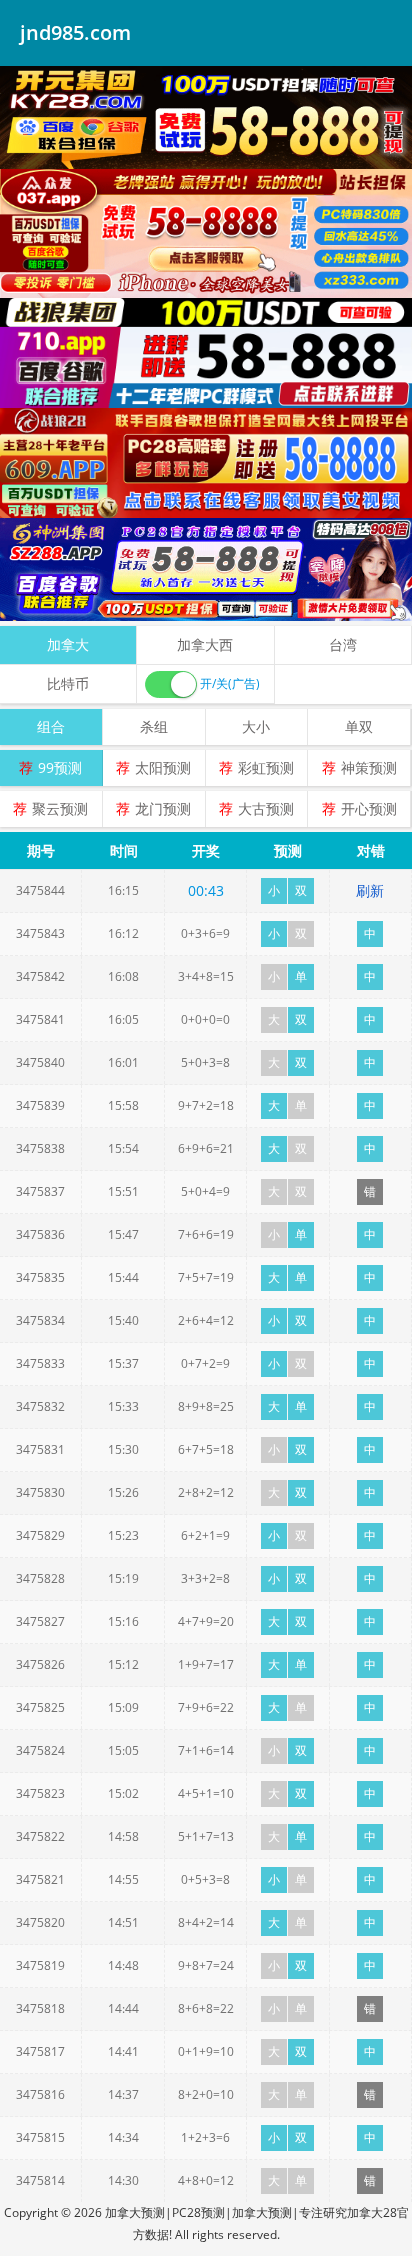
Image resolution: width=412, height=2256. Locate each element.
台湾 (343, 644)
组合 (51, 726)
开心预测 (369, 808)
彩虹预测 (266, 767)
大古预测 (266, 808)
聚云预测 (60, 808)
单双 (359, 726)
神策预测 (369, 767)
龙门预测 (163, 808)
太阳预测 (163, 767)
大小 (256, 726)
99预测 (60, 767)
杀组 (154, 726)
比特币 (68, 683)
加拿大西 (205, 644)
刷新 (370, 890)
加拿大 (68, 644)
